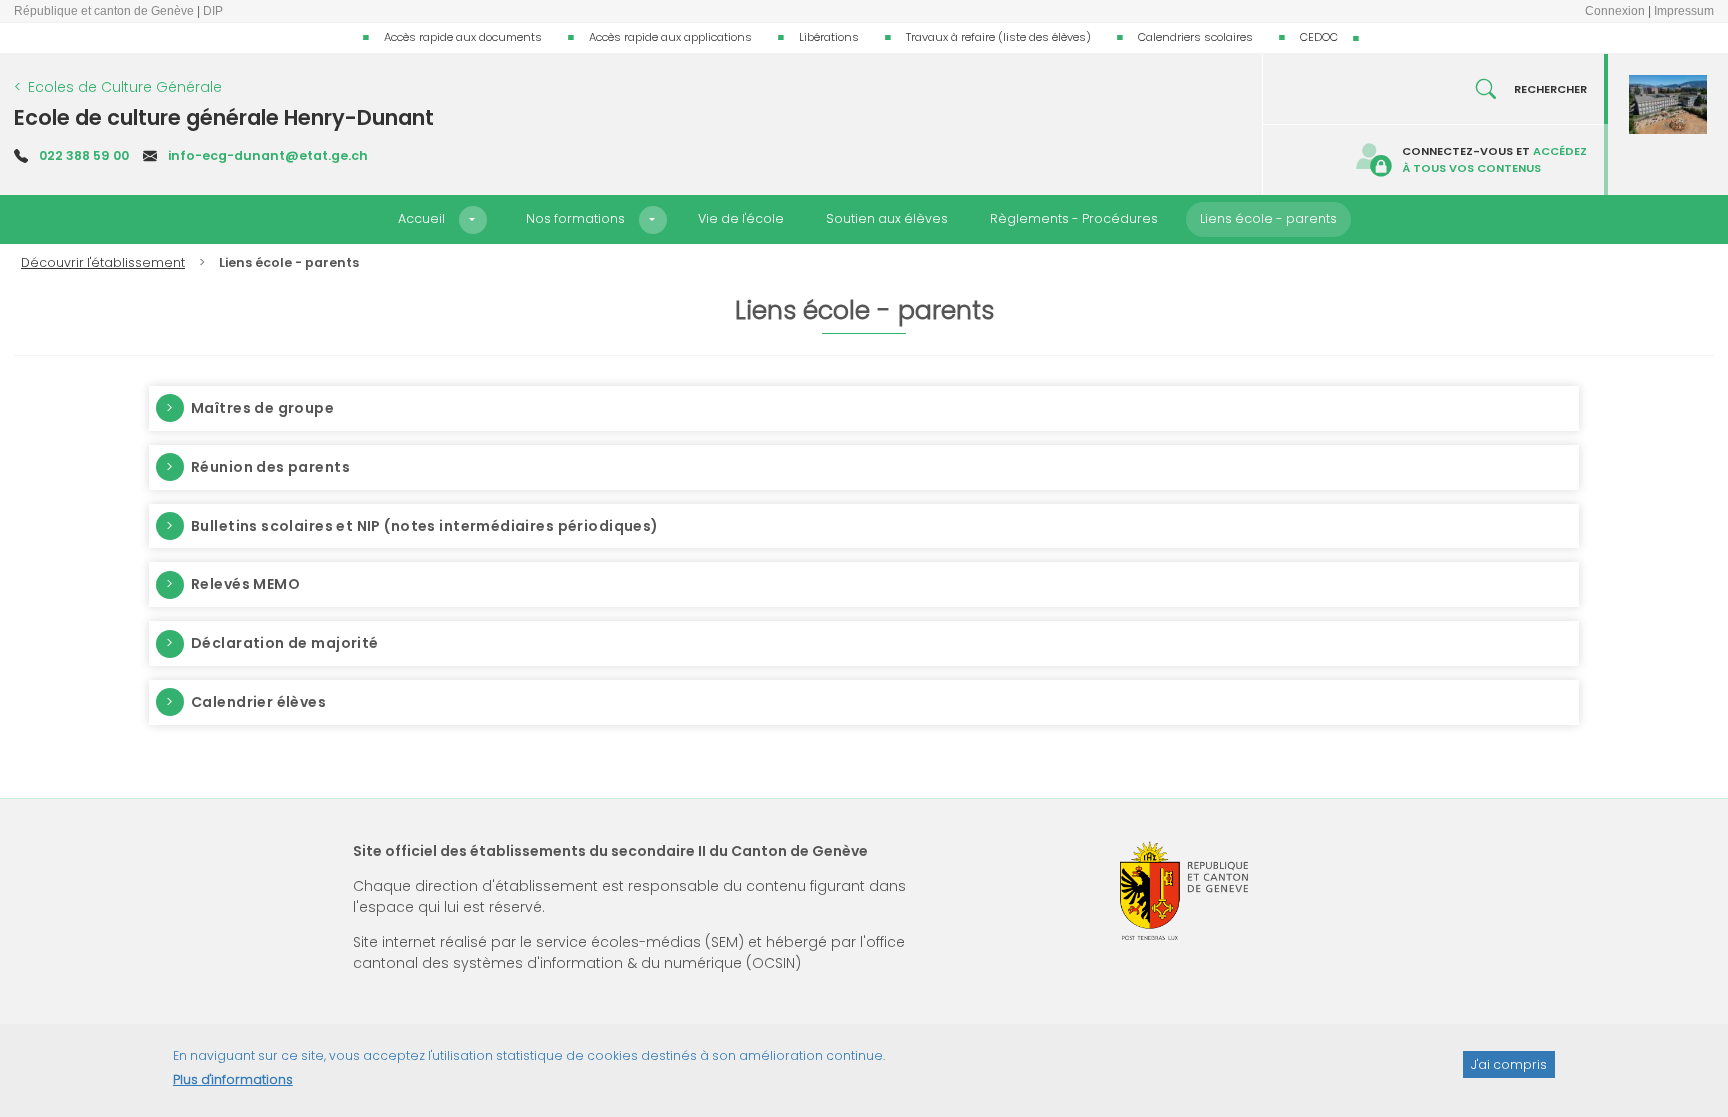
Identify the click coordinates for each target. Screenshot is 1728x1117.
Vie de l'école (741, 218)
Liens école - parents (1268, 218)
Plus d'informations (233, 1079)
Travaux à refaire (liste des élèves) (998, 37)
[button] (473, 220)
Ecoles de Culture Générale (125, 87)
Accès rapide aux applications (670, 37)
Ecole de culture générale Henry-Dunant (224, 117)
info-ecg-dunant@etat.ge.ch (268, 155)
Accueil (421, 218)
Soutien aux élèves (887, 218)
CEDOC (1319, 37)
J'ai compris (1509, 1063)
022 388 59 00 (84, 155)
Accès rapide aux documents (463, 37)
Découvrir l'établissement (103, 262)
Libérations (829, 37)
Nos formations (575, 218)
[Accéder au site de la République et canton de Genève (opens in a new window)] (1184, 890)
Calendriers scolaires (1195, 37)
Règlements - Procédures (1074, 218)
